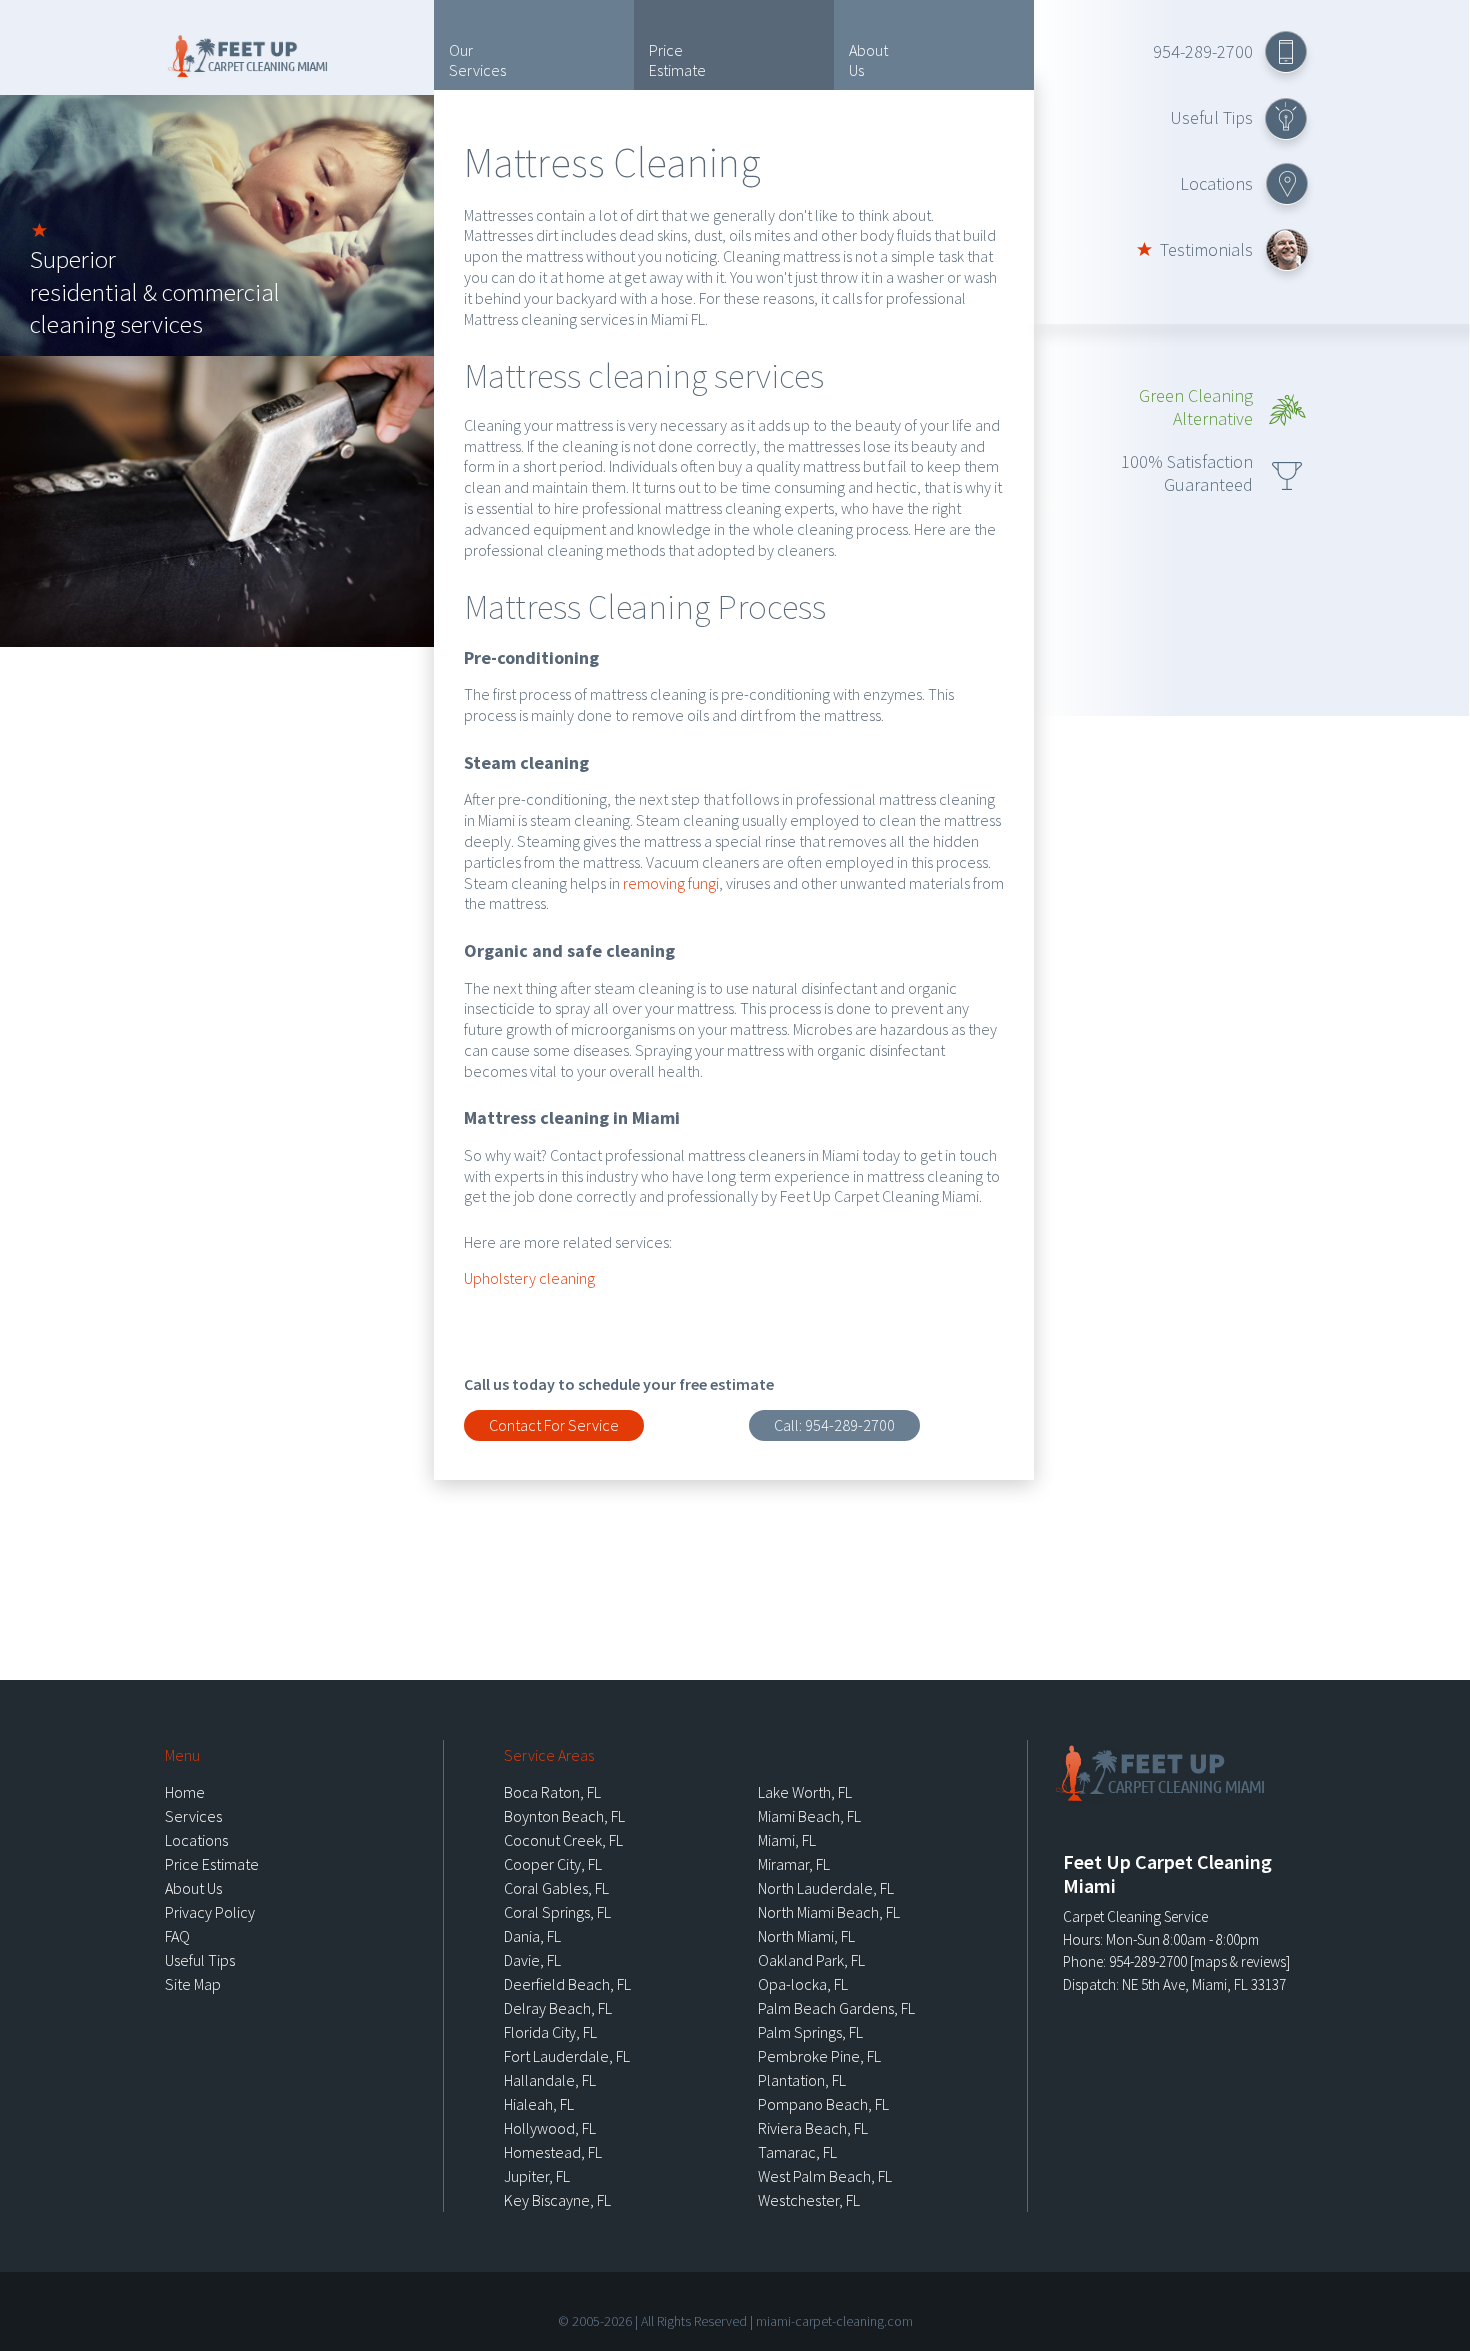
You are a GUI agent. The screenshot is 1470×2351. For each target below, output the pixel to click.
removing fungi (671, 883)
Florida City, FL (550, 2032)
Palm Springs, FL (810, 2032)
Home (185, 1792)
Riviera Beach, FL (813, 2128)
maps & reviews (1240, 1961)
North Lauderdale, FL (826, 1888)
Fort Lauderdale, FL (567, 2056)
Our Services (477, 60)
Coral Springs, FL (557, 1912)
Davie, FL (532, 1960)
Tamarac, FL (797, 2152)
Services (193, 1816)
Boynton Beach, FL (564, 1816)
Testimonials (1206, 249)
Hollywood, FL (550, 2128)
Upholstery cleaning (529, 1278)
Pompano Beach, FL (823, 2104)
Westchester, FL (809, 2200)
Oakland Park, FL (811, 1960)
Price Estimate (677, 60)
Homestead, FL (553, 2152)
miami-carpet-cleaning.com (834, 2321)
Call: (834, 1425)
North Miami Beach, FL (829, 1912)
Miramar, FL (794, 1864)
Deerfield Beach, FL (567, 1984)
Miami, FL (787, 1840)
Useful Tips (1211, 117)
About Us (868, 60)
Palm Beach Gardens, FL (836, 2008)
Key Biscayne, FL (557, 2200)
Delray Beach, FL (558, 2008)
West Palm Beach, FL (825, 2176)
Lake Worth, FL (805, 1792)
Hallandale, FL (550, 2080)
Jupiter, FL (537, 2176)
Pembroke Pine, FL (819, 2056)
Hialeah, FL (539, 2104)
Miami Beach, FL (809, 1816)
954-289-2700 (1203, 51)
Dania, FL (532, 1936)
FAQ (177, 1936)
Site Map (193, 1984)
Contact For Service (554, 1425)
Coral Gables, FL (556, 1888)
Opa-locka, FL (803, 1984)
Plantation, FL (802, 2080)
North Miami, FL (806, 1936)
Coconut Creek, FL (563, 1840)
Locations (1216, 183)
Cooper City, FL (553, 1864)
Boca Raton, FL (552, 1792)
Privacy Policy (210, 1912)
